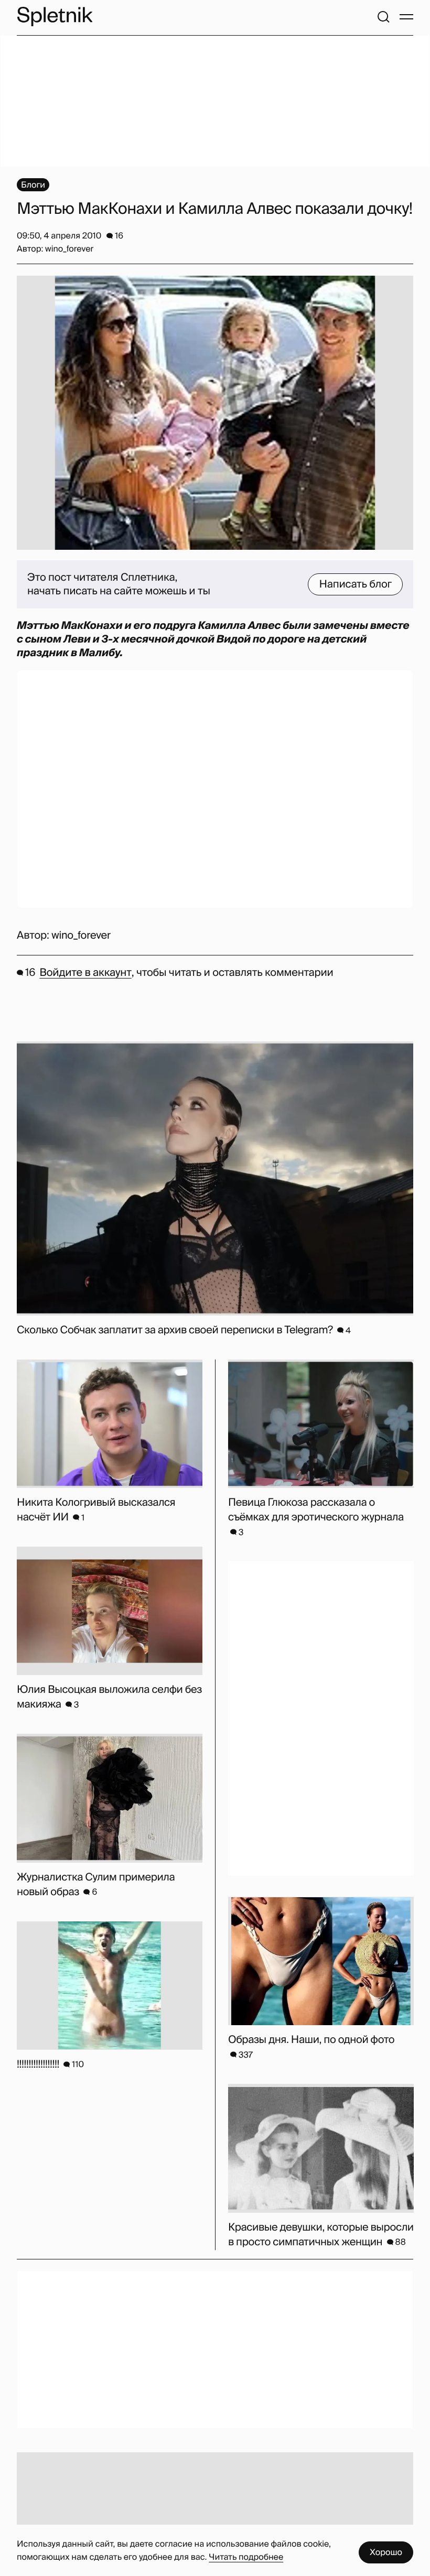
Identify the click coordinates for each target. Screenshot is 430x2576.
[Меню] (406, 17)
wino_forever (81, 936)
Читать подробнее (246, 2557)
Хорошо (386, 2552)
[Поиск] (383, 17)
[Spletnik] (55, 17)
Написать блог (355, 584)
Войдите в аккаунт (85, 973)
